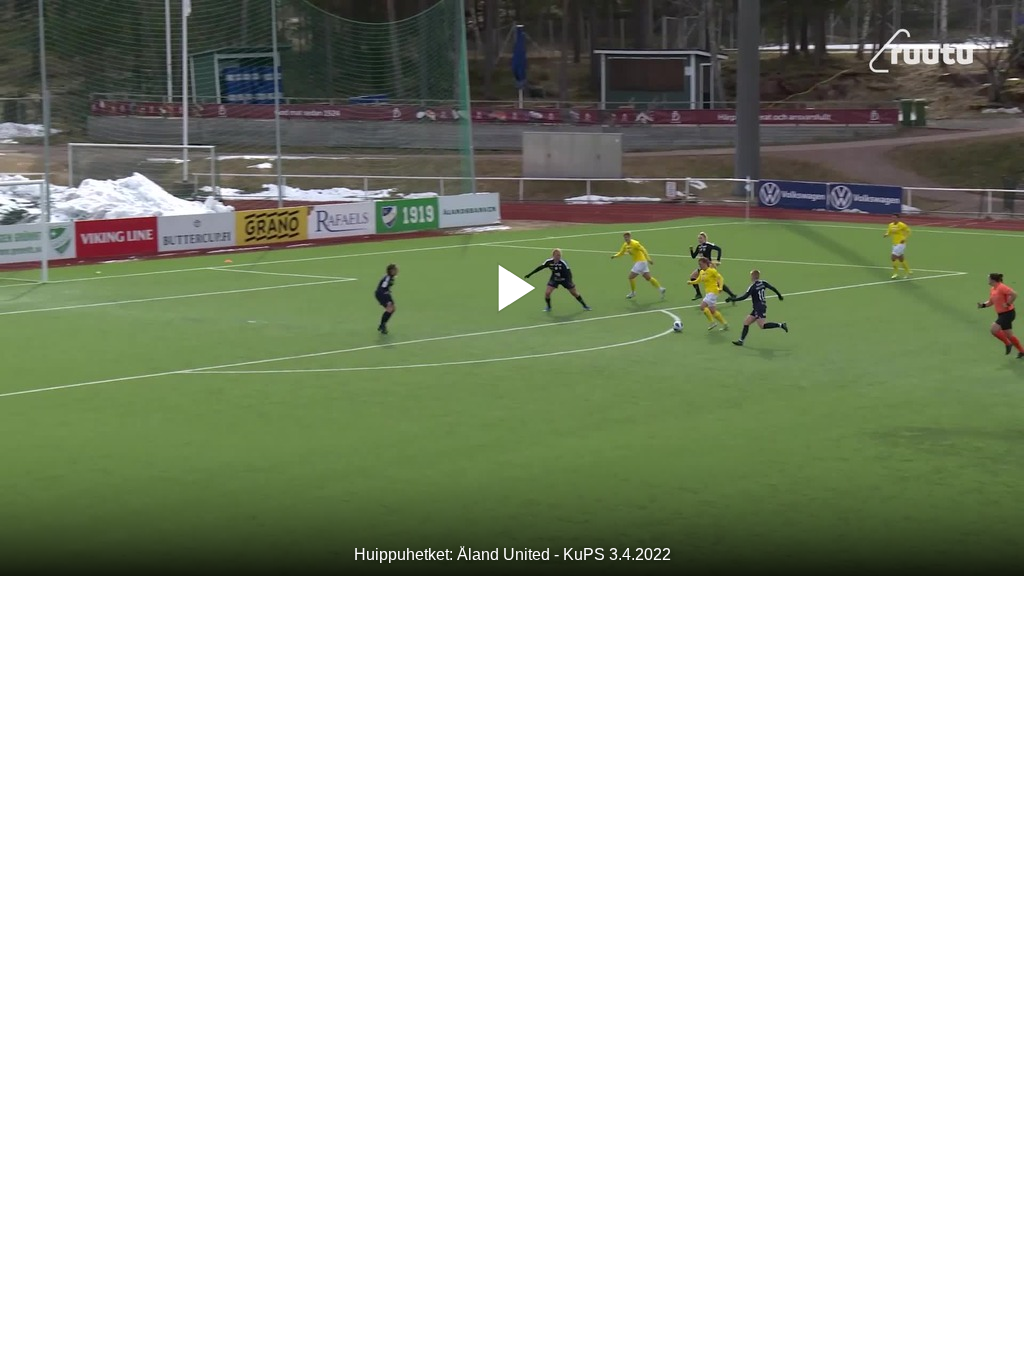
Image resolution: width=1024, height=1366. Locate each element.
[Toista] (512, 288)
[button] (512, 288)
